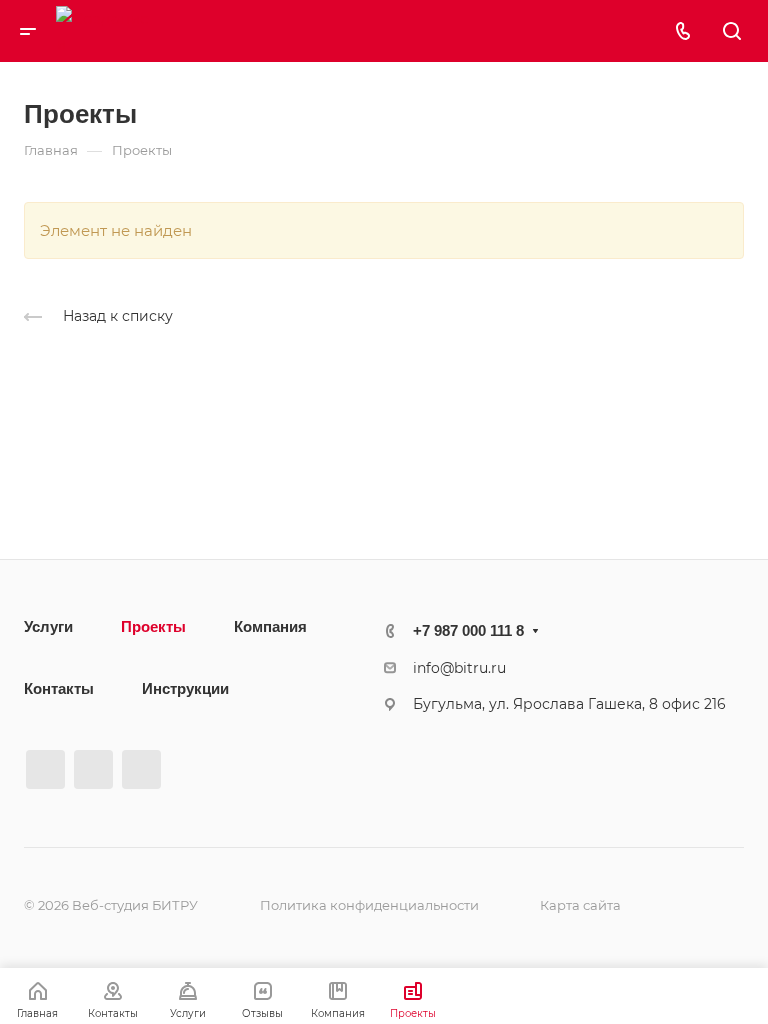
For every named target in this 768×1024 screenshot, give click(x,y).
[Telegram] (93, 769)
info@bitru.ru (459, 668)
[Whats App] (141, 769)
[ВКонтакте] (45, 769)
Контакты (59, 688)
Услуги (48, 626)
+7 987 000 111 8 (468, 630)
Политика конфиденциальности (369, 905)
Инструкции (185, 688)
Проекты (153, 626)
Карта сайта (580, 905)
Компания (270, 626)
